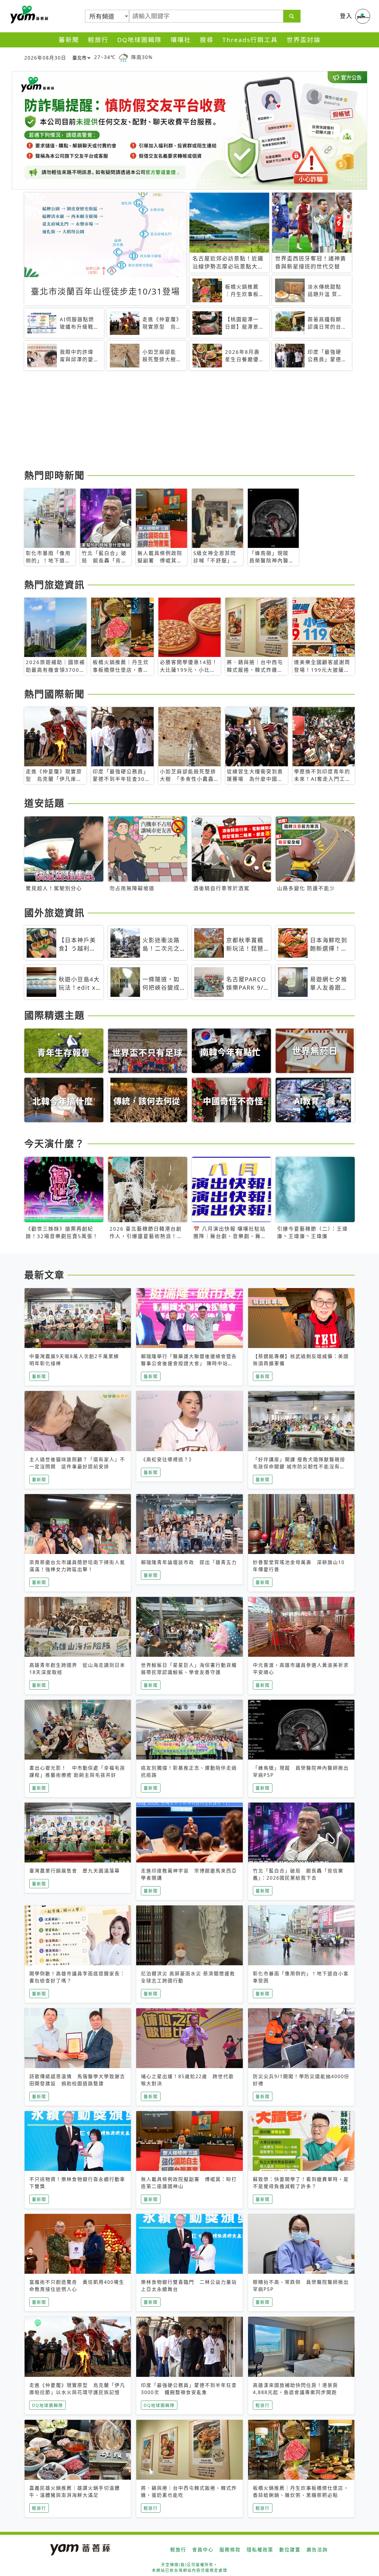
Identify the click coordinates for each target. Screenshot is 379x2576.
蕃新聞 (69, 40)
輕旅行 (98, 40)
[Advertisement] (189, 421)
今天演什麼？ (54, 1143)
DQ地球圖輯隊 (139, 40)
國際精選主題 (54, 1015)
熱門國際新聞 (54, 694)
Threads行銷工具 (250, 40)
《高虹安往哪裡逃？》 (168, 1459)
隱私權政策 (260, 2550)
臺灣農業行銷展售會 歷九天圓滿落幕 (75, 1871)
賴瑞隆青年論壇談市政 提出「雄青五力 (189, 1562)
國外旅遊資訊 (54, 913)
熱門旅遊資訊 (54, 585)
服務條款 (230, 2550)
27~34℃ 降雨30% (123, 57)
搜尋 (207, 40)
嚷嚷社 (181, 40)
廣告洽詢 (317, 2550)
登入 (346, 16)
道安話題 (44, 803)
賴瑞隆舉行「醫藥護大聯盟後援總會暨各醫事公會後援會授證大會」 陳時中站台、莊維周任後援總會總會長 (189, 1363)
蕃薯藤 (28, 15)
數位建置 (290, 2550)
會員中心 (203, 2550)
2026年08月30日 (45, 58)
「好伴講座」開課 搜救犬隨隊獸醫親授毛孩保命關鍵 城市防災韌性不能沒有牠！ (299, 1467)
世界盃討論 (304, 40)
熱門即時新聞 (54, 475)
